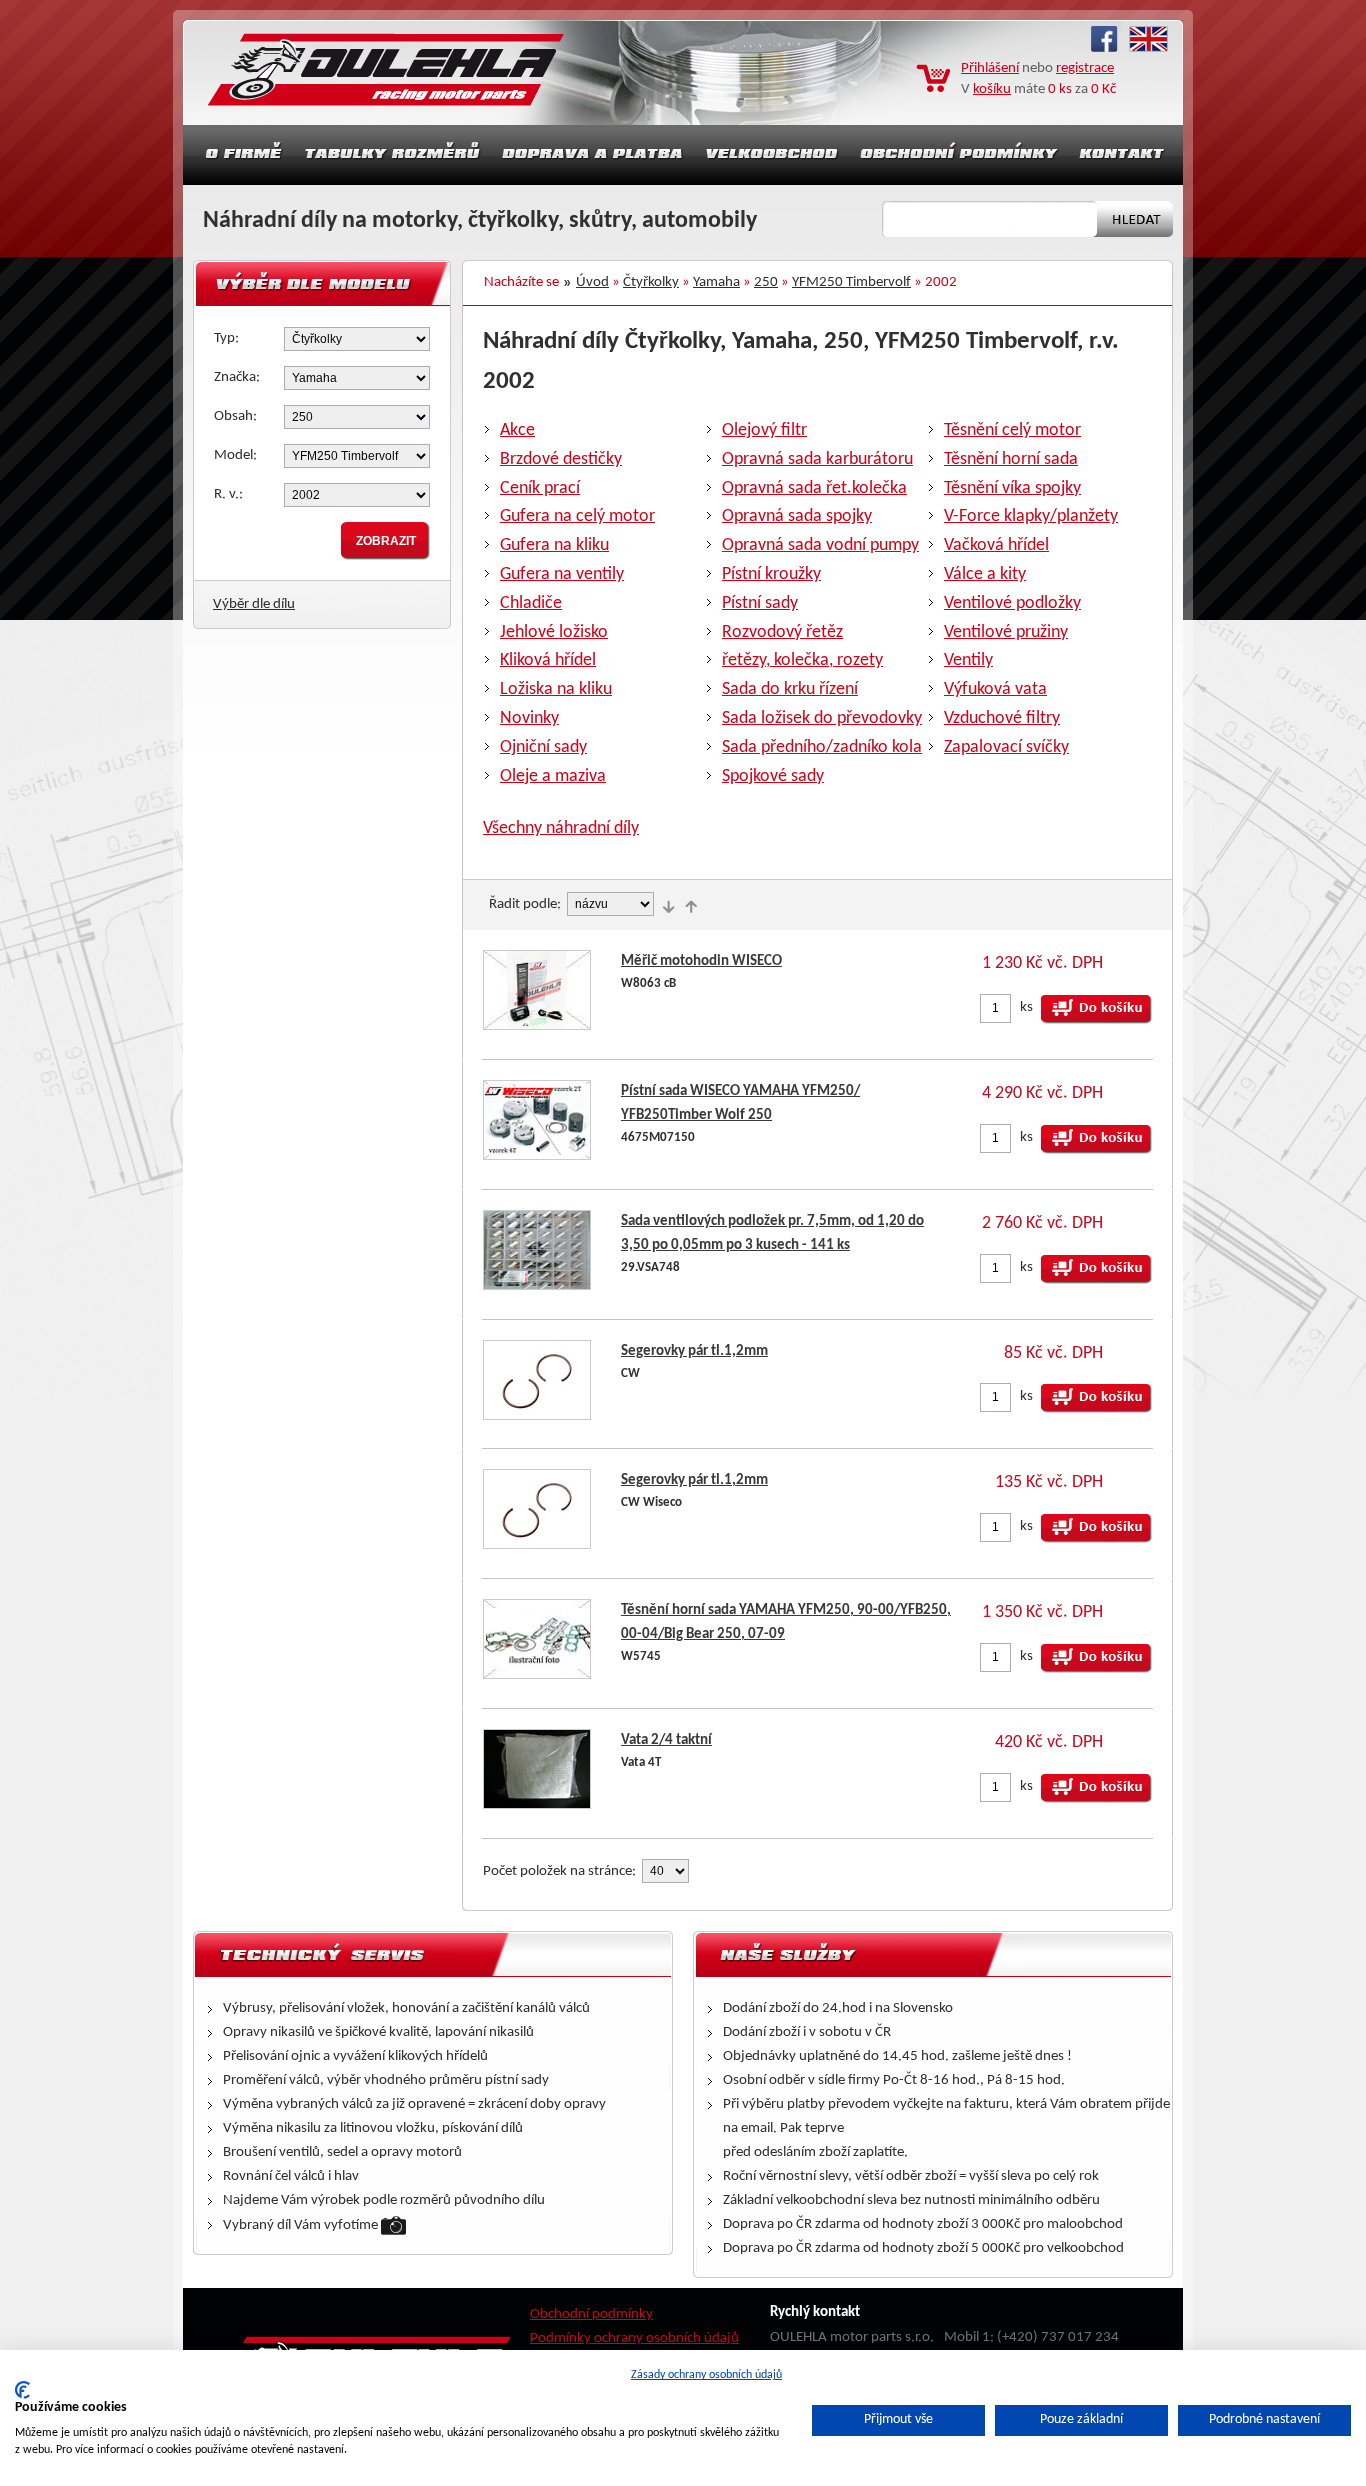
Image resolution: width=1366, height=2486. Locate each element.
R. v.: (228, 494)
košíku (992, 89)
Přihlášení (990, 68)
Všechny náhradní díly (561, 828)
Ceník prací (540, 488)
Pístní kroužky (771, 574)
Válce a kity (985, 574)
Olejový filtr (764, 430)
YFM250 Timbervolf (851, 282)
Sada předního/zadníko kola (822, 747)
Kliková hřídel (548, 660)
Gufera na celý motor (577, 516)
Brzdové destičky (561, 459)
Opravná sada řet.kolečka (814, 488)
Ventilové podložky (1012, 603)
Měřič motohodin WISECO (701, 961)
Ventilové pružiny (1006, 632)
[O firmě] (238, 155)
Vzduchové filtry (1002, 718)
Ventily (968, 660)
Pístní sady (760, 603)
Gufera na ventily (562, 574)
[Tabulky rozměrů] (392, 155)
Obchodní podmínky (591, 2314)
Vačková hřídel (996, 545)
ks (1026, 1007)
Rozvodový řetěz (782, 632)
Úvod (592, 282)
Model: (235, 455)
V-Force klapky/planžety (1031, 516)
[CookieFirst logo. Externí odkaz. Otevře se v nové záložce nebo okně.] (22, 2390)
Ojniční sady (543, 747)
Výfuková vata (995, 689)
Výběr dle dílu (254, 604)
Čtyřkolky (651, 282)
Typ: (226, 338)
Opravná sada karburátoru (817, 459)
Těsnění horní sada (1011, 459)
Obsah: (235, 416)
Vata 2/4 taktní (666, 1740)
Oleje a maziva (553, 776)
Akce (517, 430)
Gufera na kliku (554, 545)
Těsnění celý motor (1012, 430)
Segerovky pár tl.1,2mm (694, 1351)
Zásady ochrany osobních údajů (706, 2375)
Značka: (237, 377)
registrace (1085, 68)
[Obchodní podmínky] (959, 155)
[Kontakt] (1124, 155)
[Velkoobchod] (772, 155)
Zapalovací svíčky (1006, 747)
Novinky (529, 718)
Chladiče (531, 603)
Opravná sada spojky (797, 516)
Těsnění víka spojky (1012, 488)
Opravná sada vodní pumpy (820, 545)
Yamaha (716, 282)
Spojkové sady (773, 776)
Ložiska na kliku (556, 689)
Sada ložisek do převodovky (822, 718)
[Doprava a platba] (593, 155)
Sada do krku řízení (790, 689)
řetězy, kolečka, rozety (802, 660)
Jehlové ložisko (554, 632)
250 (766, 282)
